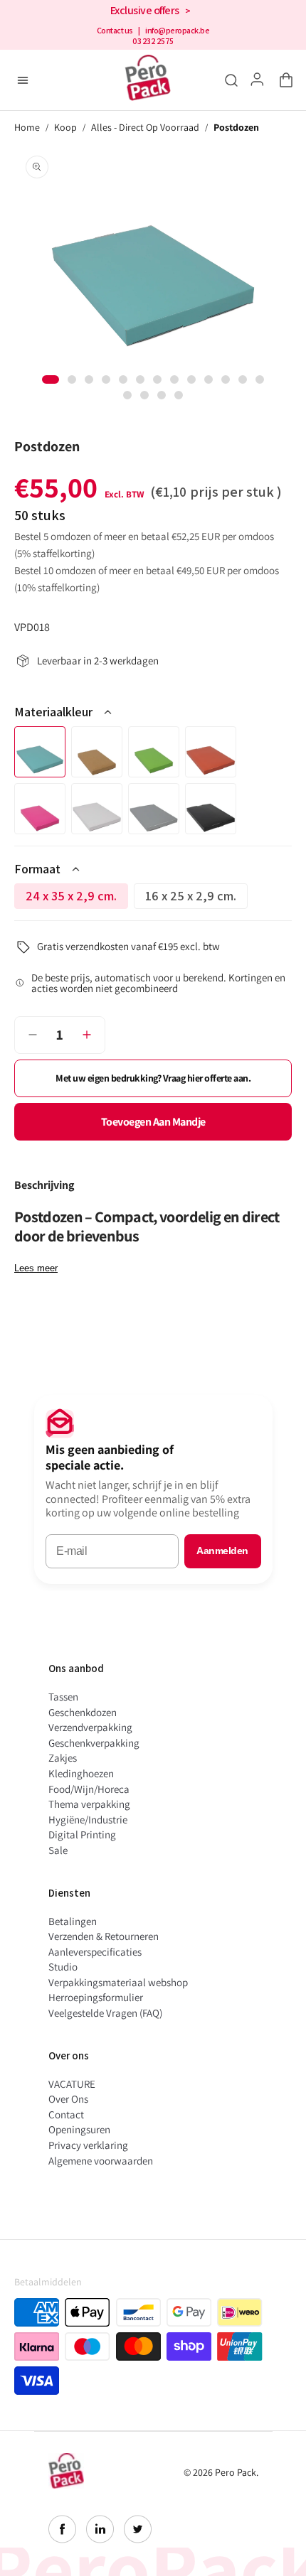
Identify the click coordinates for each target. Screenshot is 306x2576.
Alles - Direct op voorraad (145, 128)
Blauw (40, 752)
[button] (283, 80)
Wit (97, 809)
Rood (211, 752)
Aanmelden (222, 1551)
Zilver (154, 809)
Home (27, 128)
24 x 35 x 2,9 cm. (77, 898)
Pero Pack (236, 2472)
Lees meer (36, 1268)
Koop (65, 128)
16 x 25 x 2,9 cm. (196, 898)
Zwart (211, 809)
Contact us (115, 31)
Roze (40, 809)
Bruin (97, 752)
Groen (154, 752)
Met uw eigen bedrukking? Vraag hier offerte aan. (153, 1078)
